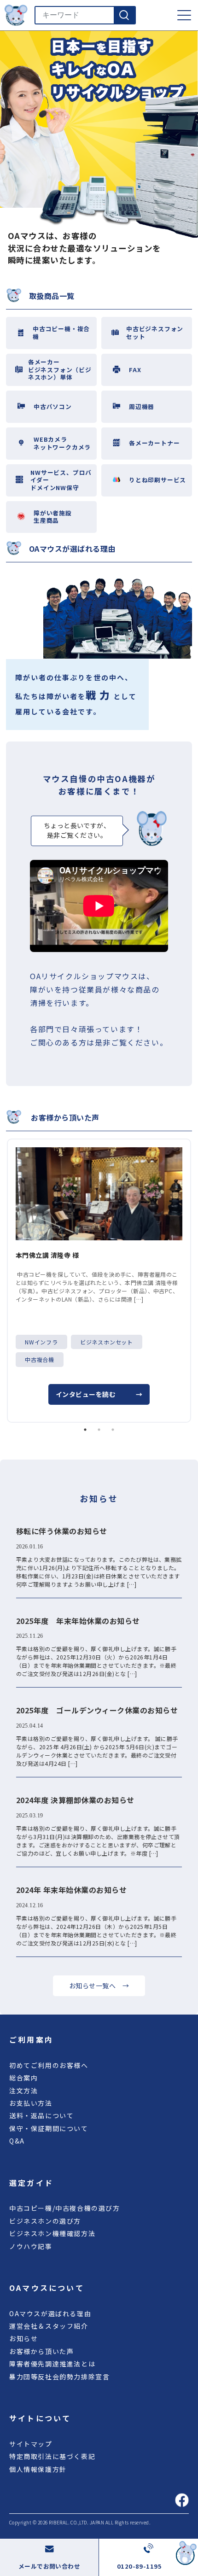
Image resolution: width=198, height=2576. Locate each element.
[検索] (124, 15)
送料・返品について (41, 2115)
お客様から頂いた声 (41, 2351)
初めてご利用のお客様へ (49, 2065)
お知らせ (23, 2338)
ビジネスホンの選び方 (45, 2221)
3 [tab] (113, 1430)
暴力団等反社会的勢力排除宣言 (59, 2377)
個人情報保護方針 (38, 2469)
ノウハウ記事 (31, 2246)
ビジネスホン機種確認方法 (52, 2233)
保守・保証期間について (49, 2128)
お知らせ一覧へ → (99, 1986)
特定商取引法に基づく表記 (52, 2456)
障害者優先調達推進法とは (52, 2364)
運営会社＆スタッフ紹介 (49, 2326)
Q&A (17, 2141)
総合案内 (23, 2078)
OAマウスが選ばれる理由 (50, 2313)
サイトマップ (31, 2444)
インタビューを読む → (99, 1394)
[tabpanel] (99, 1281)
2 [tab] (99, 1430)
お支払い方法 (31, 2103)
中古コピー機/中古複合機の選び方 (65, 2208)
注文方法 (23, 2091)
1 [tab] (85, 1430)
